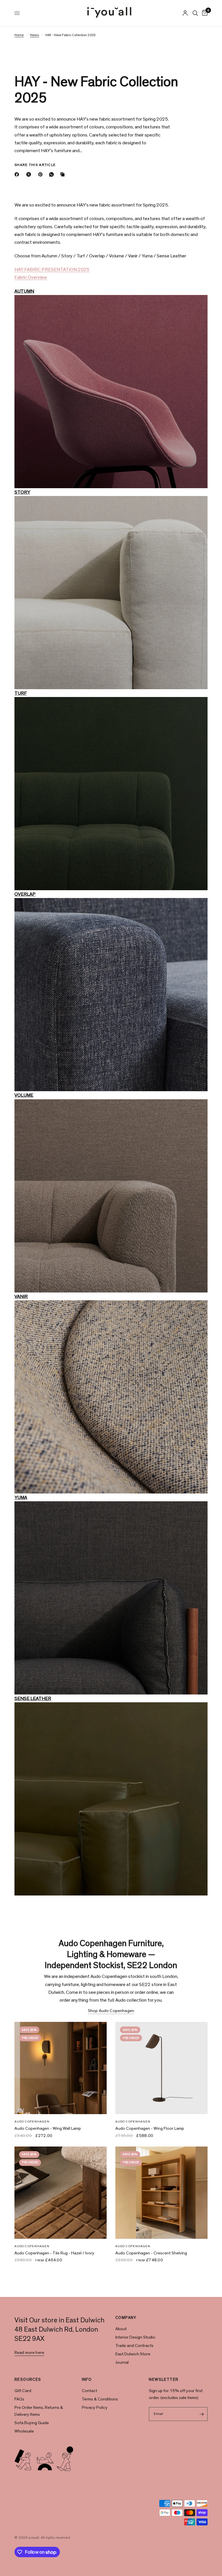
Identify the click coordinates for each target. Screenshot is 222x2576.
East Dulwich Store (133, 2354)
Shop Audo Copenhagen (111, 2011)
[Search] (195, 13)
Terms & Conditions (100, 2399)
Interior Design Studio (135, 2337)
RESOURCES (28, 2380)
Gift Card (23, 2391)
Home (19, 35)
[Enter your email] (202, 2414)
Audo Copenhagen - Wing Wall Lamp (48, 2128)
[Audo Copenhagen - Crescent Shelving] (161, 2193)
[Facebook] (18, 174)
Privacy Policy (95, 2408)
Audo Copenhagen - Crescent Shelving (151, 2253)
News (35, 35)
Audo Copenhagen (32, 2122)
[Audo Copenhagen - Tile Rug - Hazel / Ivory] (61, 2193)
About (121, 2329)
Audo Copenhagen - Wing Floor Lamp (150, 2128)
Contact (89, 2391)
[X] (30, 174)
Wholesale (24, 2431)
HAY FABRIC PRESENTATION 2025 (52, 269)
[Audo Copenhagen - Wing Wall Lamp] (61, 2068)
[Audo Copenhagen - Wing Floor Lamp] (161, 2068)
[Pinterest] (42, 174)
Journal (122, 2362)
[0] (204, 13)
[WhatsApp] (53, 174)
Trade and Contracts (134, 2346)
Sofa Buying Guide (32, 2423)
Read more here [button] (29, 2353)
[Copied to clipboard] (64, 174)
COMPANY (126, 2318)
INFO (87, 2380)
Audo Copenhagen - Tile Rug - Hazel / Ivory (54, 2253)
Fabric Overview (31, 277)
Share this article (35, 165)
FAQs (19, 2399)
